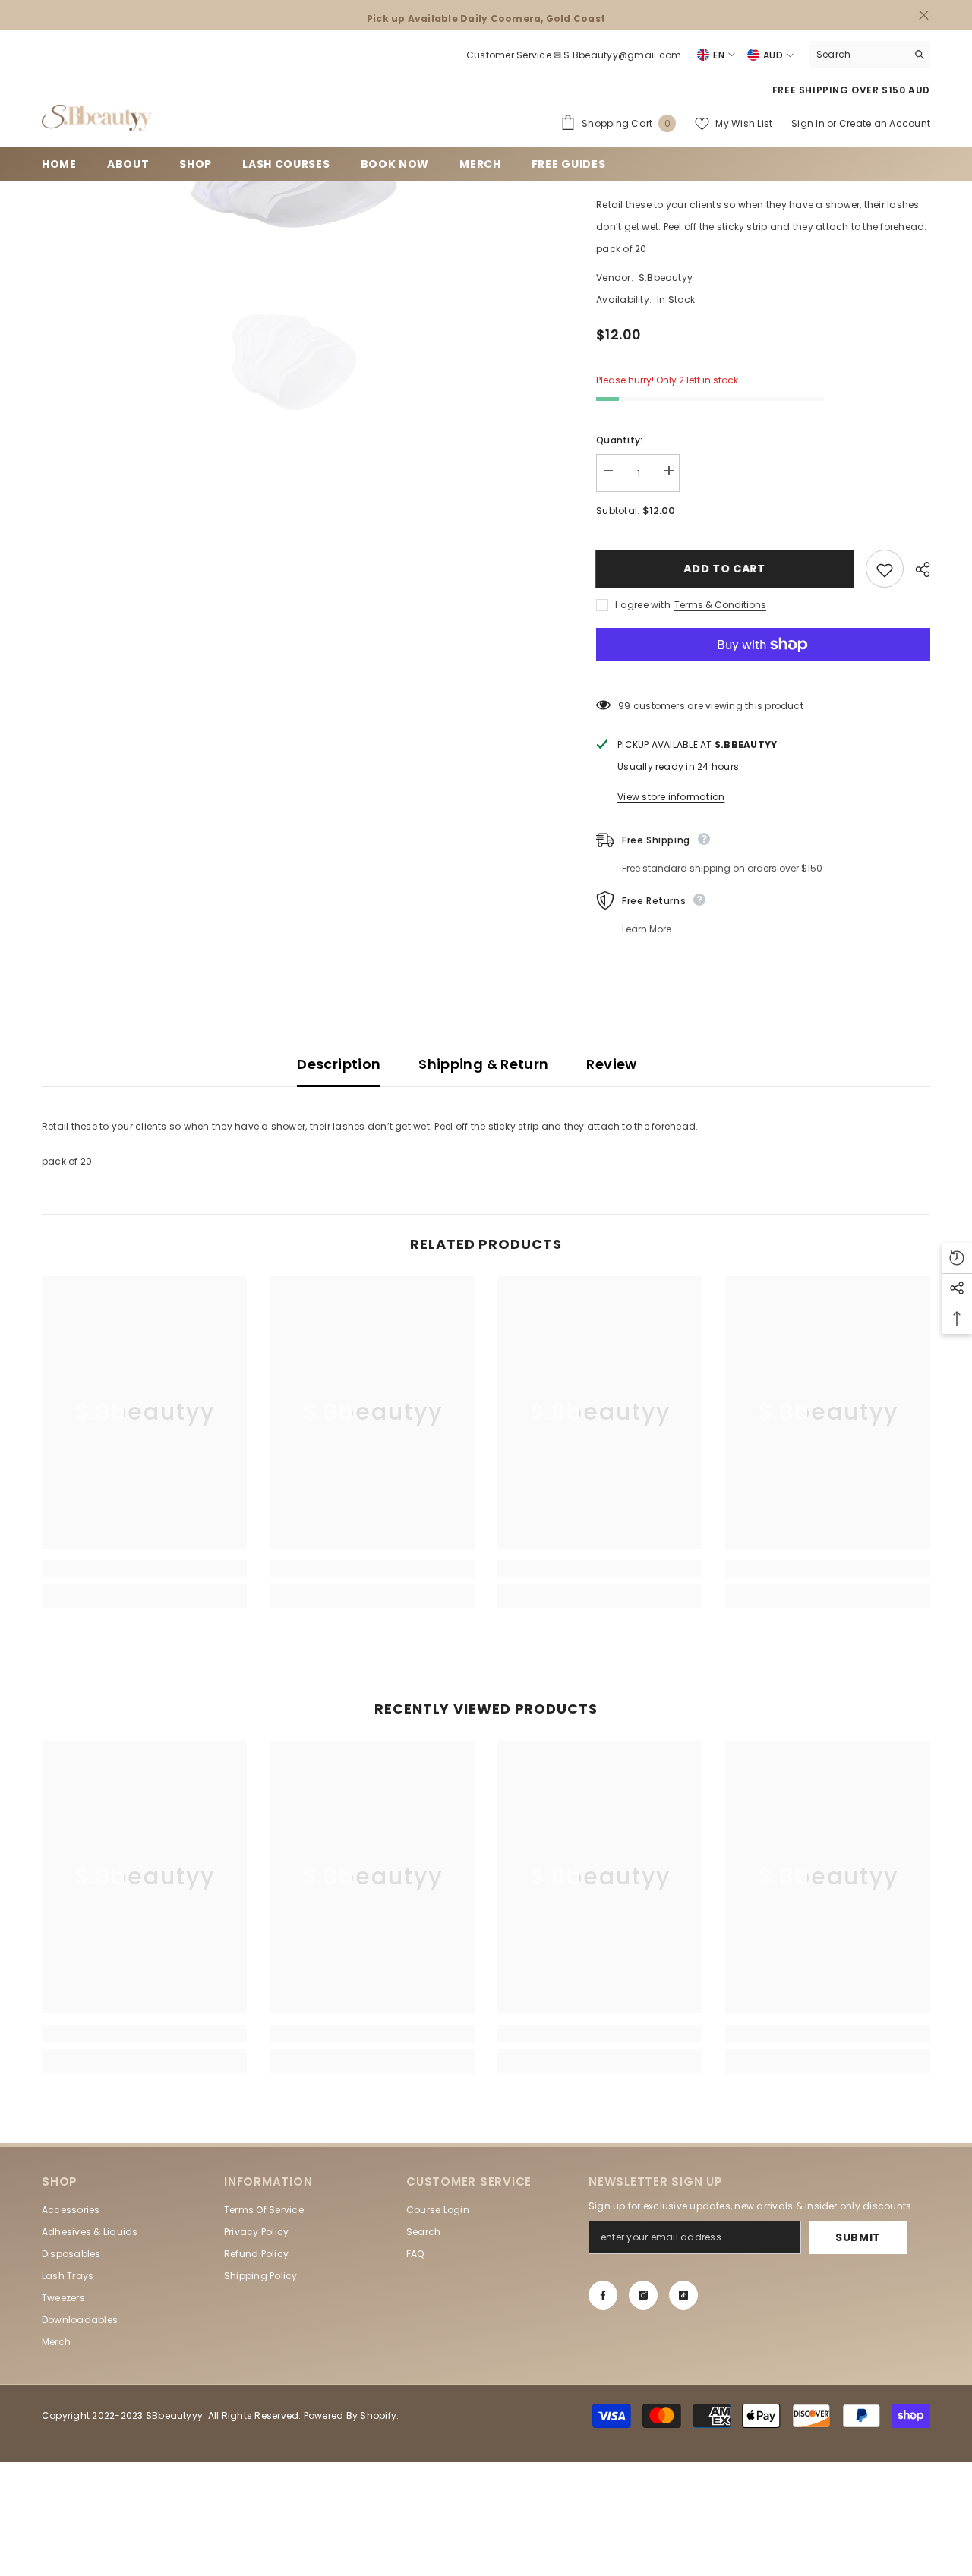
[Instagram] (643, 2295)
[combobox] (858, 54)
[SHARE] (917, 569)
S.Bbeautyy (666, 277)
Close (924, 15)
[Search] (869, 55)
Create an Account (885, 123)
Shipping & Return (483, 1064)
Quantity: (619, 440)
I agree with (643, 605)
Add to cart (725, 569)
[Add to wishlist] (885, 569)
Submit (858, 2237)
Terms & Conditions (720, 605)
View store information (671, 797)
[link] (144, 1569)
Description (339, 1064)
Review (611, 1064)
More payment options (763, 672)
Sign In (809, 123)
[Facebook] (603, 2295)
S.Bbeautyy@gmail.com (622, 55)
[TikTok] (683, 2295)
